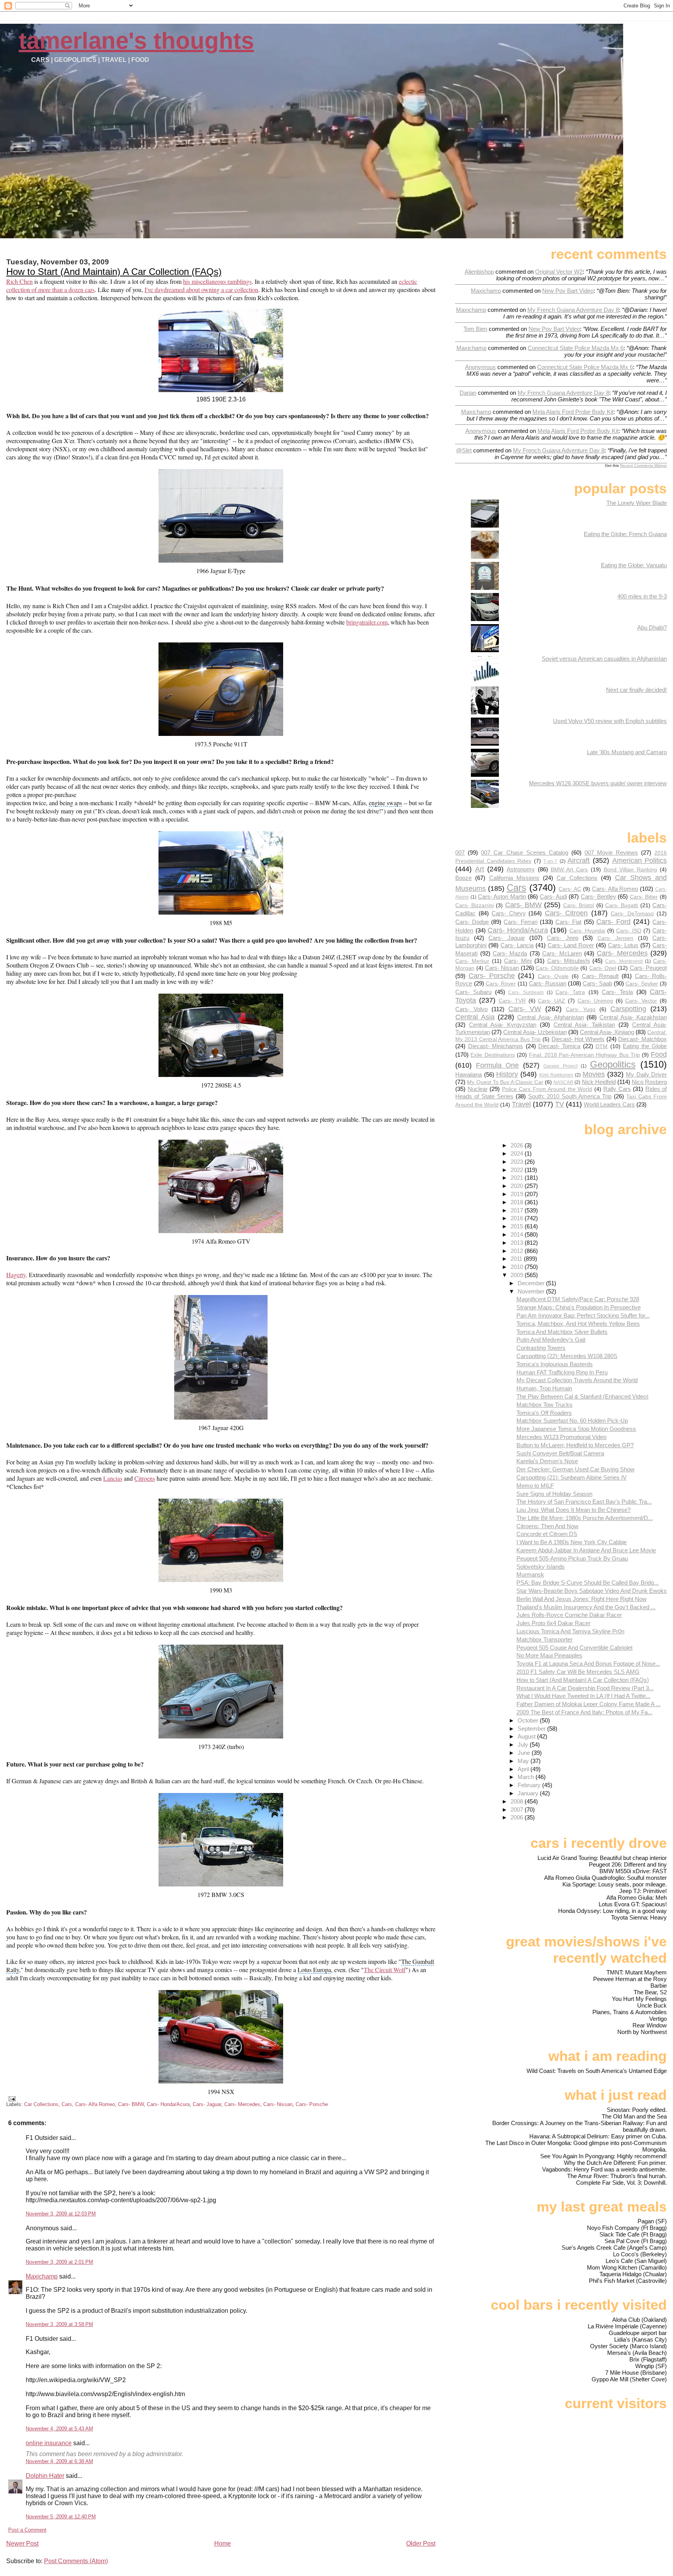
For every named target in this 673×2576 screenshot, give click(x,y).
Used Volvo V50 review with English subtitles (610, 721)
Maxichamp (42, 2276)
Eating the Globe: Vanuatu (634, 565)
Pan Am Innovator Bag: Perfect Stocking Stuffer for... (583, 1315)
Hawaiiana (469, 1074)
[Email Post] (11, 2098)
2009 (518, 1275)
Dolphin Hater (45, 2476)
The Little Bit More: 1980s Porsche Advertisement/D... (585, 1518)
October (529, 1720)
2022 (518, 1170)
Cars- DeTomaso (632, 914)
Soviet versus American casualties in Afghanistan (604, 659)
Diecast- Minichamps (496, 1046)
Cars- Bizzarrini (474, 905)
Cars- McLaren (562, 953)
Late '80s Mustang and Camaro (627, 752)
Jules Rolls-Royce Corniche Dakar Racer (569, 1615)
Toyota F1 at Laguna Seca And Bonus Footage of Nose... (588, 1664)
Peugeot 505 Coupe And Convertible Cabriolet (574, 1648)
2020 (518, 1186)
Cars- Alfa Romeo (95, 2104)
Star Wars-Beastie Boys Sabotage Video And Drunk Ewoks (592, 1591)
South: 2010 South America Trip (570, 1096)
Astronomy (521, 869)
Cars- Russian (547, 983)
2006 (518, 1817)
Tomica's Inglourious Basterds (555, 1364)
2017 (518, 1210)
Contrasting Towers (541, 1348)
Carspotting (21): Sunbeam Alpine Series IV (572, 1477)
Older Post (421, 2543)
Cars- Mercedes (242, 2104)
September (532, 1729)
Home (223, 2543)
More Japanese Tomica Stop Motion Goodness (576, 1429)
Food (659, 1054)
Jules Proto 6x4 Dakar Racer (553, 1623)
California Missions (514, 878)
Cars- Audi (553, 896)
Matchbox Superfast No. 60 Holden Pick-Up (572, 1421)
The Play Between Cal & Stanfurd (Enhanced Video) (582, 1396)
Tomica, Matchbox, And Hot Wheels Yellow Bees (578, 1324)
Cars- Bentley (598, 896)
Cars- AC (570, 889)
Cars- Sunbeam (526, 992)
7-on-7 (550, 861)
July (524, 1745)
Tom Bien (475, 329)
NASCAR (563, 1082)
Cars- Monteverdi (624, 961)
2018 (518, 1202)
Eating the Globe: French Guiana (625, 534)
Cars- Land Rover (571, 945)
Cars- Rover (501, 984)
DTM (602, 1046)
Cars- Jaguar (207, 2104)
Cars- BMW (131, 2104)
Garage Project (560, 1066)
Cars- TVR (512, 1001)
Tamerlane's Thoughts (136, 41)
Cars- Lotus (623, 945)
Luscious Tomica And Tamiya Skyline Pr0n (570, 1631)
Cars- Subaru (473, 992)
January (529, 1793)
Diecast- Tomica (559, 1046)
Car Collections (41, 2104)
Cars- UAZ (551, 1001)
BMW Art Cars (569, 870)
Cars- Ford (613, 921)
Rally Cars (617, 1089)
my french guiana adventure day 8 (573, 310)
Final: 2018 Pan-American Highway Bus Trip (584, 1055)
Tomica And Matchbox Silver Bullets (562, 1332)
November (532, 1291)
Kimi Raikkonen (556, 1075)
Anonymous (480, 367)
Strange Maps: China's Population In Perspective (579, 1307)
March (527, 1777)
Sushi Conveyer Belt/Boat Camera (560, 1453)
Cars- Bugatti (622, 905)
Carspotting (628, 1009)
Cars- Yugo (581, 1009)
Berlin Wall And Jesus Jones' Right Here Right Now (581, 1599)
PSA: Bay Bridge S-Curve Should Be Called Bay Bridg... (588, 1583)
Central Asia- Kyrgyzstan (503, 1025)
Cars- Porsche (312, 2104)
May (524, 1761)
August (527, 1736)
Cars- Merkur (472, 961)
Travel (521, 1104)
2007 (518, 1810)
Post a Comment (27, 2530)
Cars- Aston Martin (502, 896)
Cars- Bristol (579, 905)
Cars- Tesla (617, 992)
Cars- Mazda (510, 953)
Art (480, 869)
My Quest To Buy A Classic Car (505, 1082)
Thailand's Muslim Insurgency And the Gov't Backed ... (586, 1607)
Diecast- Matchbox (642, 1039)
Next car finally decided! (636, 690)
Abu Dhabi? (652, 627)
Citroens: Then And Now (547, 1526)
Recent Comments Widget (643, 465)
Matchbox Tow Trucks (544, 1405)
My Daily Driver (646, 1074)
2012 (518, 1251)
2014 (518, 1234)
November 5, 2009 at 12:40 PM (61, 2517)
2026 (518, 1145)
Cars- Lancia (517, 945)
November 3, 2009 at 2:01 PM (59, 2262)
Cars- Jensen (615, 938)
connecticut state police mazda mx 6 (576, 348)
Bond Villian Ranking (630, 870)
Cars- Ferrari (520, 922)
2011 (517, 1259)
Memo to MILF (535, 1486)
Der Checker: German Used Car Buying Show (575, 1469)
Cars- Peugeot (648, 968)
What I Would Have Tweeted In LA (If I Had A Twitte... (583, 1696)
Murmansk (530, 1574)
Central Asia (475, 1017)
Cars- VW (525, 1009)
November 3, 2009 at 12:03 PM (61, 2214)
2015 (518, 1226)
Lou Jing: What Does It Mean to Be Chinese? (573, 1510)
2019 (518, 1194)
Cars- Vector (641, 1001)
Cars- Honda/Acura (168, 2104)
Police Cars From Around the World (547, 1089)
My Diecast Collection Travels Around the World (577, 1380)
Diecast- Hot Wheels (578, 1039)
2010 (518, 1267)
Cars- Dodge (472, 922)
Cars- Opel (603, 968)
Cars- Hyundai (587, 931)
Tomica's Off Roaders (544, 1413)
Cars (67, 2104)
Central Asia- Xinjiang (607, 1032)
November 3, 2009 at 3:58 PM (59, 2324)
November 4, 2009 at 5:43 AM (59, 2429)
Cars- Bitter (644, 897)
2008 (518, 1801)
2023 (518, 1162)
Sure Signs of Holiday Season (554, 1494)
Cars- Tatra (570, 992)
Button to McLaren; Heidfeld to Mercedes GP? (575, 1445)
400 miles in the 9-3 (642, 596)
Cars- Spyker (642, 984)
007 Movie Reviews (611, 853)
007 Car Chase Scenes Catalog (524, 853)
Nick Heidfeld (599, 1082)
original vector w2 (559, 272)
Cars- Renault (600, 976)
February (530, 1785)
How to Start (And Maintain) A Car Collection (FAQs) (114, 272)
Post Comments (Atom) (76, 2561)
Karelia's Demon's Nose (547, 1461)
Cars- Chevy (508, 913)
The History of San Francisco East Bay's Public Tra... (584, 1502)
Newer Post (22, 2543)
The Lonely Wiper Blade (637, 503)
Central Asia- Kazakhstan (633, 1017)
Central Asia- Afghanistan (551, 1017)
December (532, 1283)
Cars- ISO (629, 931)
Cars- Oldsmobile (557, 968)
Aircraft (579, 860)
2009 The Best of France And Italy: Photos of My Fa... (584, 1712)
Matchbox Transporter (544, 1639)
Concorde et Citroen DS (547, 1534)
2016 (518, 1218)
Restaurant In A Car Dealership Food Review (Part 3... (585, 1688)
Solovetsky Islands (541, 1567)
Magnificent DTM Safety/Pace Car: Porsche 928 (578, 1299)
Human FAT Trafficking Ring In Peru (562, 1372)
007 (460, 853)
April (524, 1769)
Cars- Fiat (568, 922)
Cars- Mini (518, 961)
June (525, 1753)
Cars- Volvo (471, 1009)
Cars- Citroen (566, 913)
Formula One (497, 1065)
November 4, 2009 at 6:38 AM (59, 2461)
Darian (468, 393)
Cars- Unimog (595, 1001)
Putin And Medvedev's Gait (551, 1340)
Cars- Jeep (562, 938)
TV (559, 1104)
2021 (518, 1178)
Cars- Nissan (278, 2104)
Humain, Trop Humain (544, 1388)
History (507, 1074)
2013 (518, 1243)
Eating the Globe (645, 1046)
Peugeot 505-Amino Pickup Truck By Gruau (572, 1558)
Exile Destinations (492, 1055)
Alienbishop (479, 272)
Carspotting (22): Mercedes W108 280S (567, 1356)
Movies (594, 1074)
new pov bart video (568, 291)
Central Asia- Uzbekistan (535, 1032)
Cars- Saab (597, 983)
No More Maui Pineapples (549, 1655)
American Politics (640, 860)
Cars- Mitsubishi (569, 961)
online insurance (49, 2443)
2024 (518, 1153)
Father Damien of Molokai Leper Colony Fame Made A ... (588, 1704)
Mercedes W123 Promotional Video (561, 1437)
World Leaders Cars (609, 1104)
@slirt (464, 450)
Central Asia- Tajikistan (584, 1025)
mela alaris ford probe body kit (573, 412)
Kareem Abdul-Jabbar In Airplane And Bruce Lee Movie (586, 1550)
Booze (463, 878)
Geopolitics (613, 1064)
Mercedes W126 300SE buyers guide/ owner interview (598, 783)
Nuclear (478, 1089)
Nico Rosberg (649, 1082)
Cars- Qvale (553, 976)
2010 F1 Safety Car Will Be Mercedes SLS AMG (578, 1672)
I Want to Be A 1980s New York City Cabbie (572, 1542)
